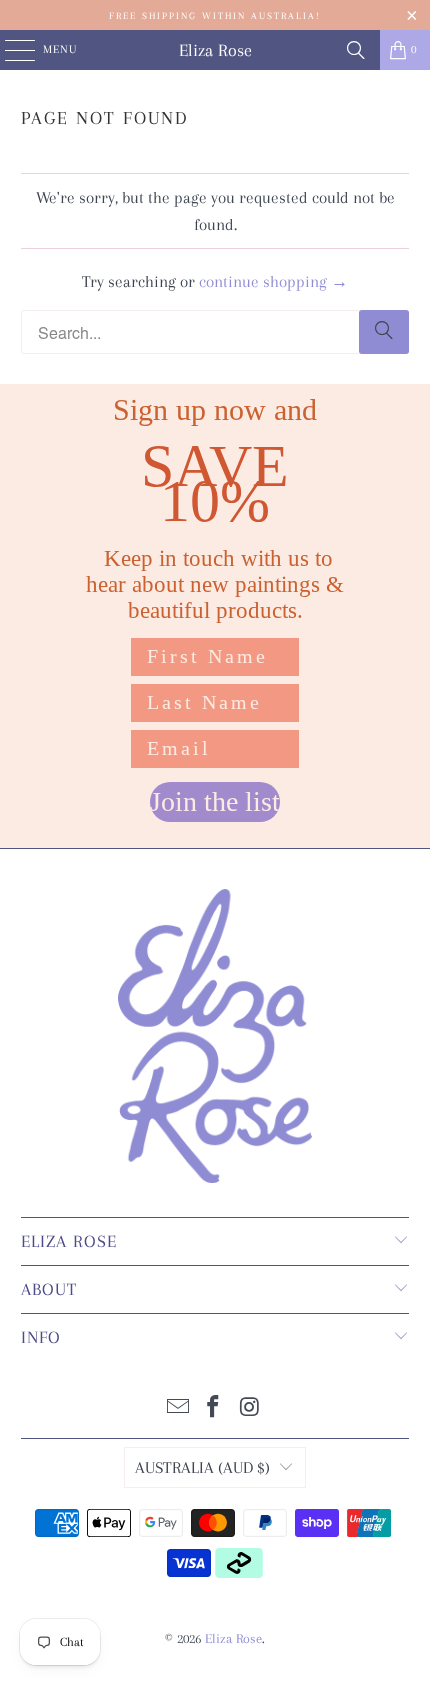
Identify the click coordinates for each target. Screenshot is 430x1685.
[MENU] (9, 50)
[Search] (356, 50)
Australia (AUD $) (202, 1467)
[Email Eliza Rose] (178, 1409)
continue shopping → (273, 281)
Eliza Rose (215, 50)
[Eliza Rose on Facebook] (214, 1409)
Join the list (215, 801)
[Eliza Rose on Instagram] (250, 1409)
